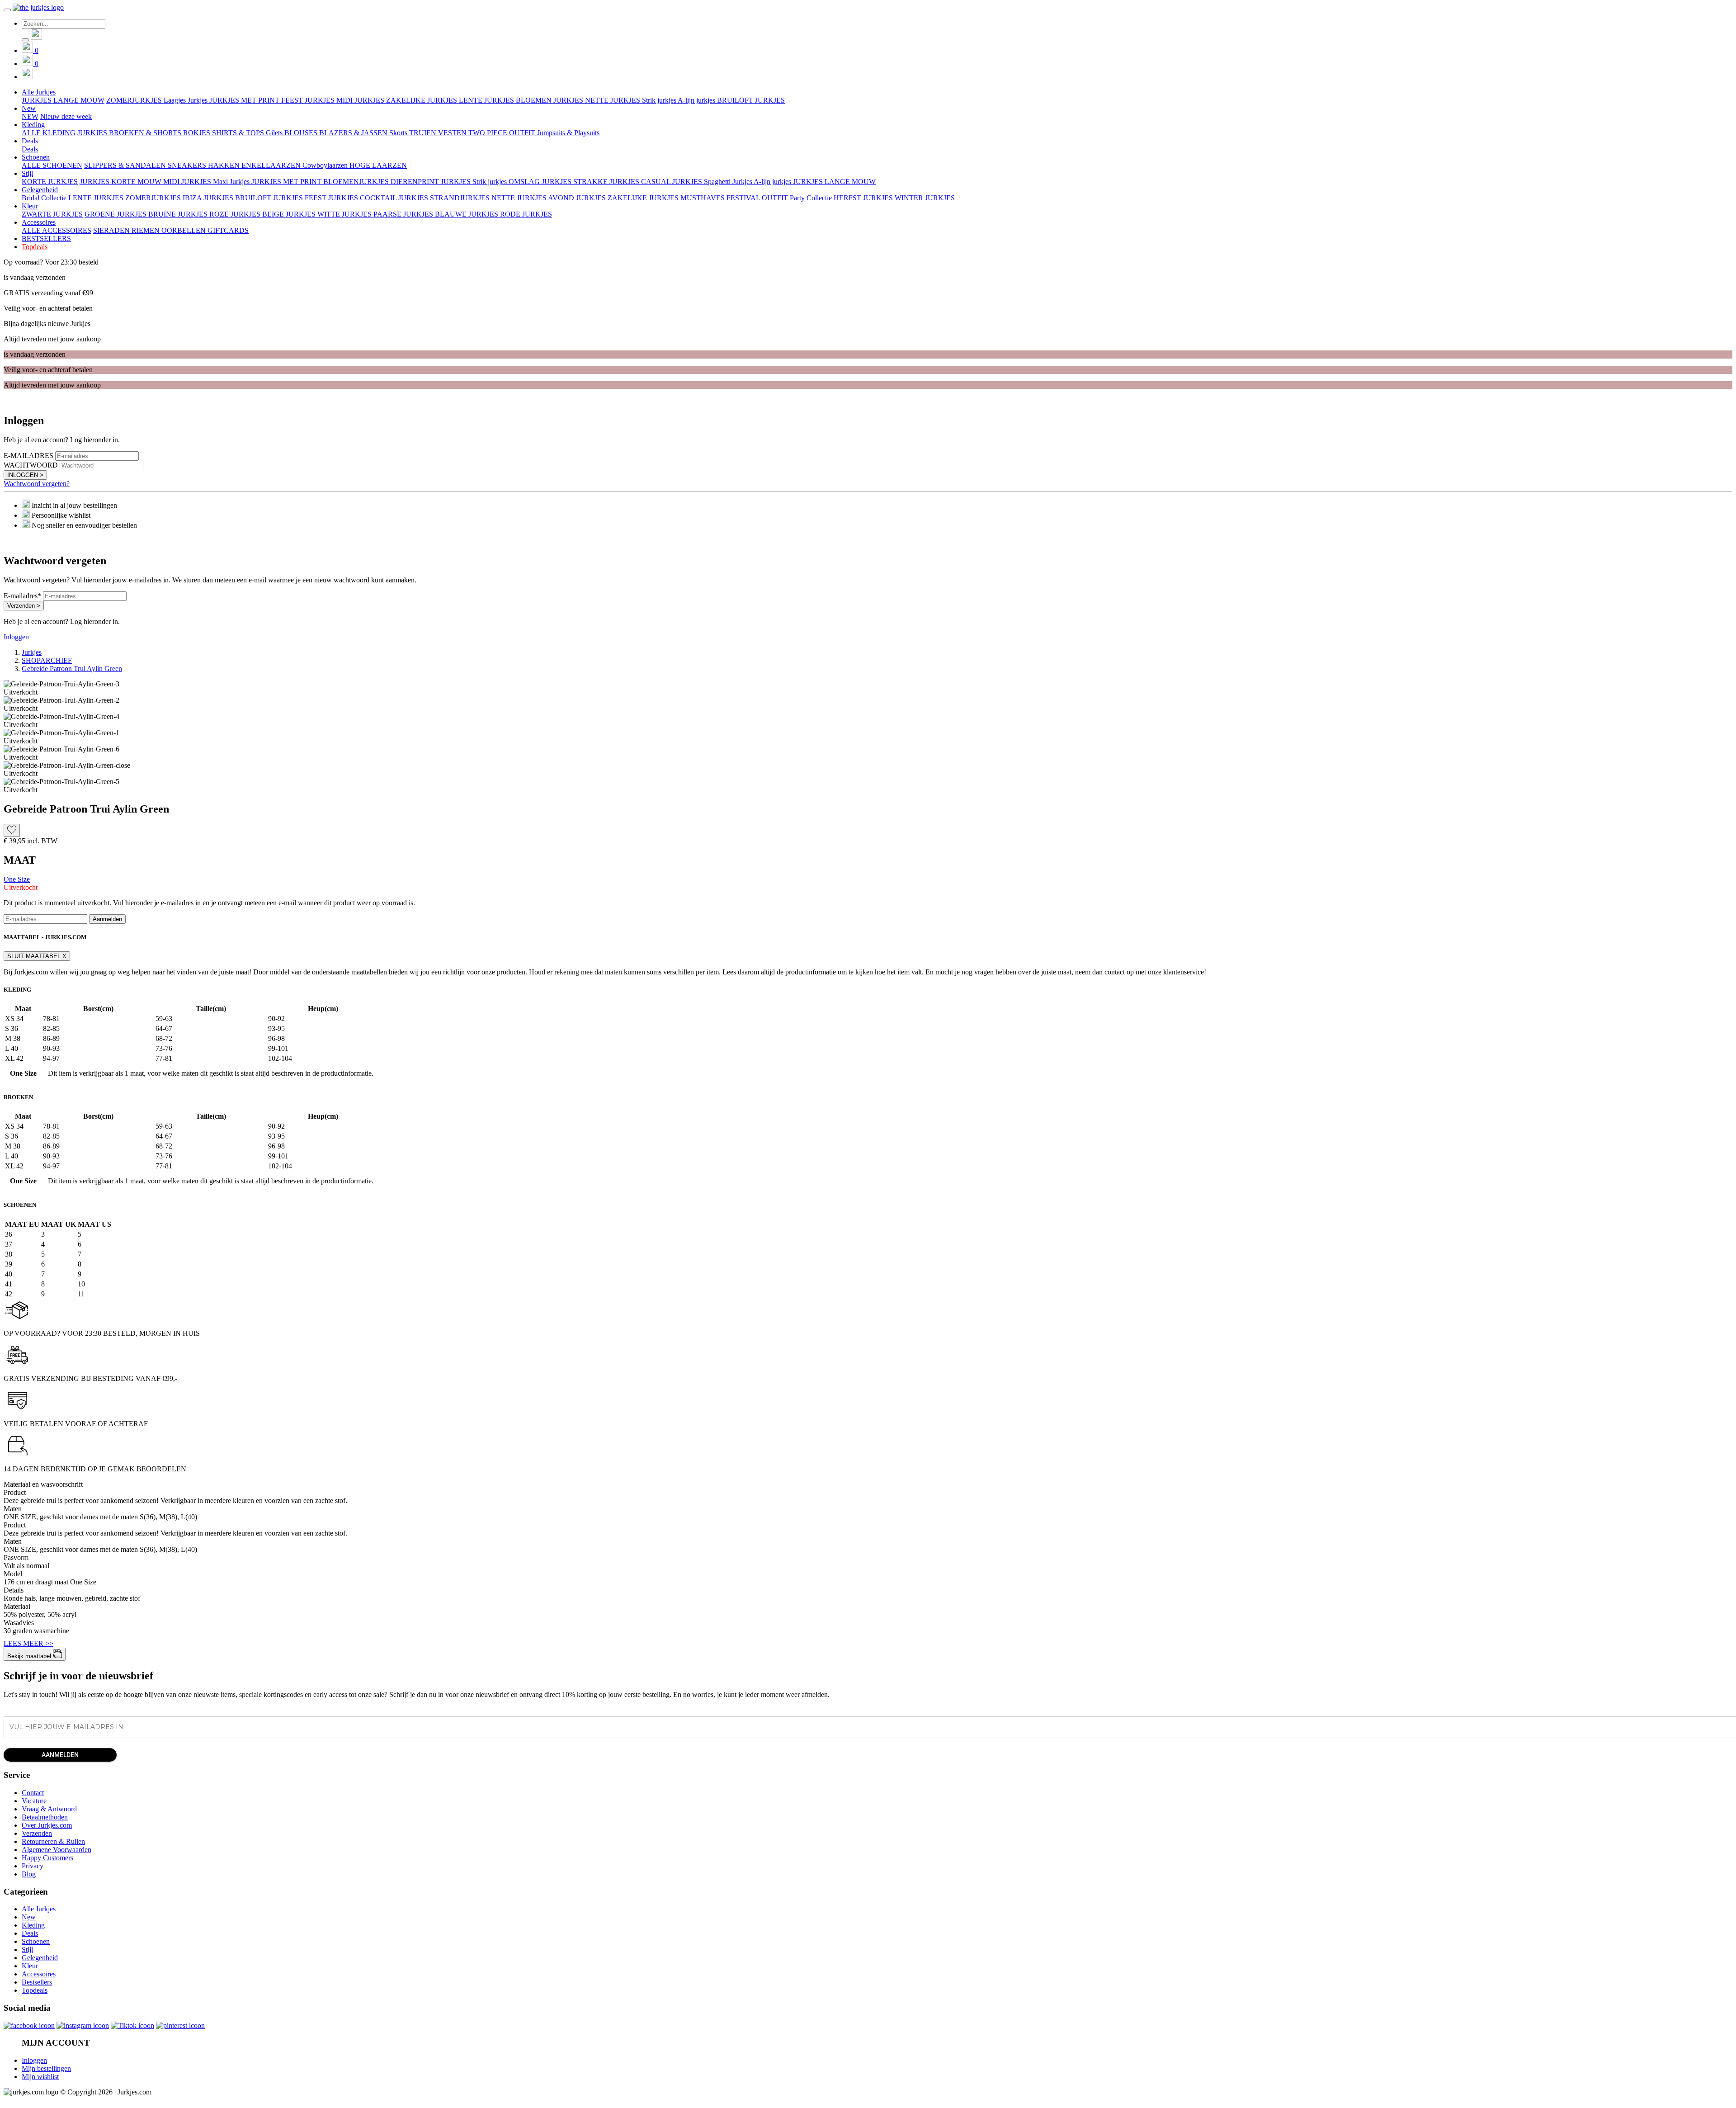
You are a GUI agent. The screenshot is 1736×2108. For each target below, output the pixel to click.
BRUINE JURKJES (179, 214)
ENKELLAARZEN (272, 165)
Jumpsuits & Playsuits (568, 133)
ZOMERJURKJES (135, 100)
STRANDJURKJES (461, 198)
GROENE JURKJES (116, 214)
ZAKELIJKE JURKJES (422, 100)
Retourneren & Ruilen (53, 1841)
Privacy (33, 1866)
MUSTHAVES (703, 198)
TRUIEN (424, 133)
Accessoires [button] (39, 222)
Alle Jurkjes (39, 1909)
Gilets (275, 133)
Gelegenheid (40, 1958)
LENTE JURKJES (487, 100)
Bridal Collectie (44, 198)
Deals (30, 149)
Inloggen (16, 637)
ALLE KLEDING (49, 133)
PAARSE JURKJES (404, 214)
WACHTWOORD (31, 465)
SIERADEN (112, 230)
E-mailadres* (22, 596)
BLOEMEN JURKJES (550, 100)
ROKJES (198, 133)
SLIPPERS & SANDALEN (126, 165)
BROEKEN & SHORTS (146, 133)
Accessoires (39, 1974)
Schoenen (36, 1941)
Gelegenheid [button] (40, 190)
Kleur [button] (30, 206)
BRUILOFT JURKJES (751, 100)
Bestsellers (37, 1982)
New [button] (29, 108)
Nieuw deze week (66, 116)
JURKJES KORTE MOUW (121, 182)
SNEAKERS (188, 165)
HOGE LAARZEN (378, 165)
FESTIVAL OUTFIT (758, 198)
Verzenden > (24, 606)
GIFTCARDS (228, 230)
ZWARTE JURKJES (52, 214)
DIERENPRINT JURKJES (432, 182)
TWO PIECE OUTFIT (503, 133)
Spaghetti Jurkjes (729, 182)
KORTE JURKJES (50, 182)
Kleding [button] (33, 125)
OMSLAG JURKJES (541, 182)
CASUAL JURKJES (672, 182)
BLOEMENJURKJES (357, 182)
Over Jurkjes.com (47, 1825)
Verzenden (37, 1833)
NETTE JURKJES (613, 100)
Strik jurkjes (660, 100)
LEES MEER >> (28, 1643)
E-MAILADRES (28, 456)
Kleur (30, 1966)
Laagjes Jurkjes (186, 100)
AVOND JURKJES (578, 198)
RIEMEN (146, 230)
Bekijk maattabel (30, 1656)
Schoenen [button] (36, 157)
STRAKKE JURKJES (607, 182)
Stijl (27, 1950)
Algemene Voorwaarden (57, 1850)
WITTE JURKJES (345, 214)
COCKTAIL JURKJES (395, 198)
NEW (30, 116)
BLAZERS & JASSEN (354, 133)
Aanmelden (107, 919)
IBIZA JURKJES (209, 198)
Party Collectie (812, 198)
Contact (33, 1793)
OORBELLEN (184, 230)
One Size (17, 879)
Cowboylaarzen (326, 165)
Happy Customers (47, 1858)
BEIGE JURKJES (290, 214)
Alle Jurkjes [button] (39, 92)
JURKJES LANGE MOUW (63, 100)
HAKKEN (225, 165)
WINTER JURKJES (925, 198)
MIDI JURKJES (361, 100)
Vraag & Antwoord (49, 1809)
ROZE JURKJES (236, 214)
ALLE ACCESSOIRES (57, 230)
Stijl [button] (27, 173)
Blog (29, 1874)
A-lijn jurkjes (697, 100)
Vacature (34, 1801)
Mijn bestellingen (46, 2068)
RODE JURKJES (526, 214)
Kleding (33, 1925)
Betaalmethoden (45, 1817)
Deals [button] (30, 141)
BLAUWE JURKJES (467, 214)
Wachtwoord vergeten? (37, 484)
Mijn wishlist (40, 2077)
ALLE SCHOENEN (52, 165)
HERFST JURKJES (864, 198)
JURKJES (93, 133)
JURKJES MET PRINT (245, 100)
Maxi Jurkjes (232, 182)
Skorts (399, 133)
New (29, 1917)
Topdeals (35, 247)
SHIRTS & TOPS (239, 133)
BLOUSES (302, 133)
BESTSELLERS (46, 239)
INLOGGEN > (25, 475)
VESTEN (453, 133)
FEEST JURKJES (309, 100)
